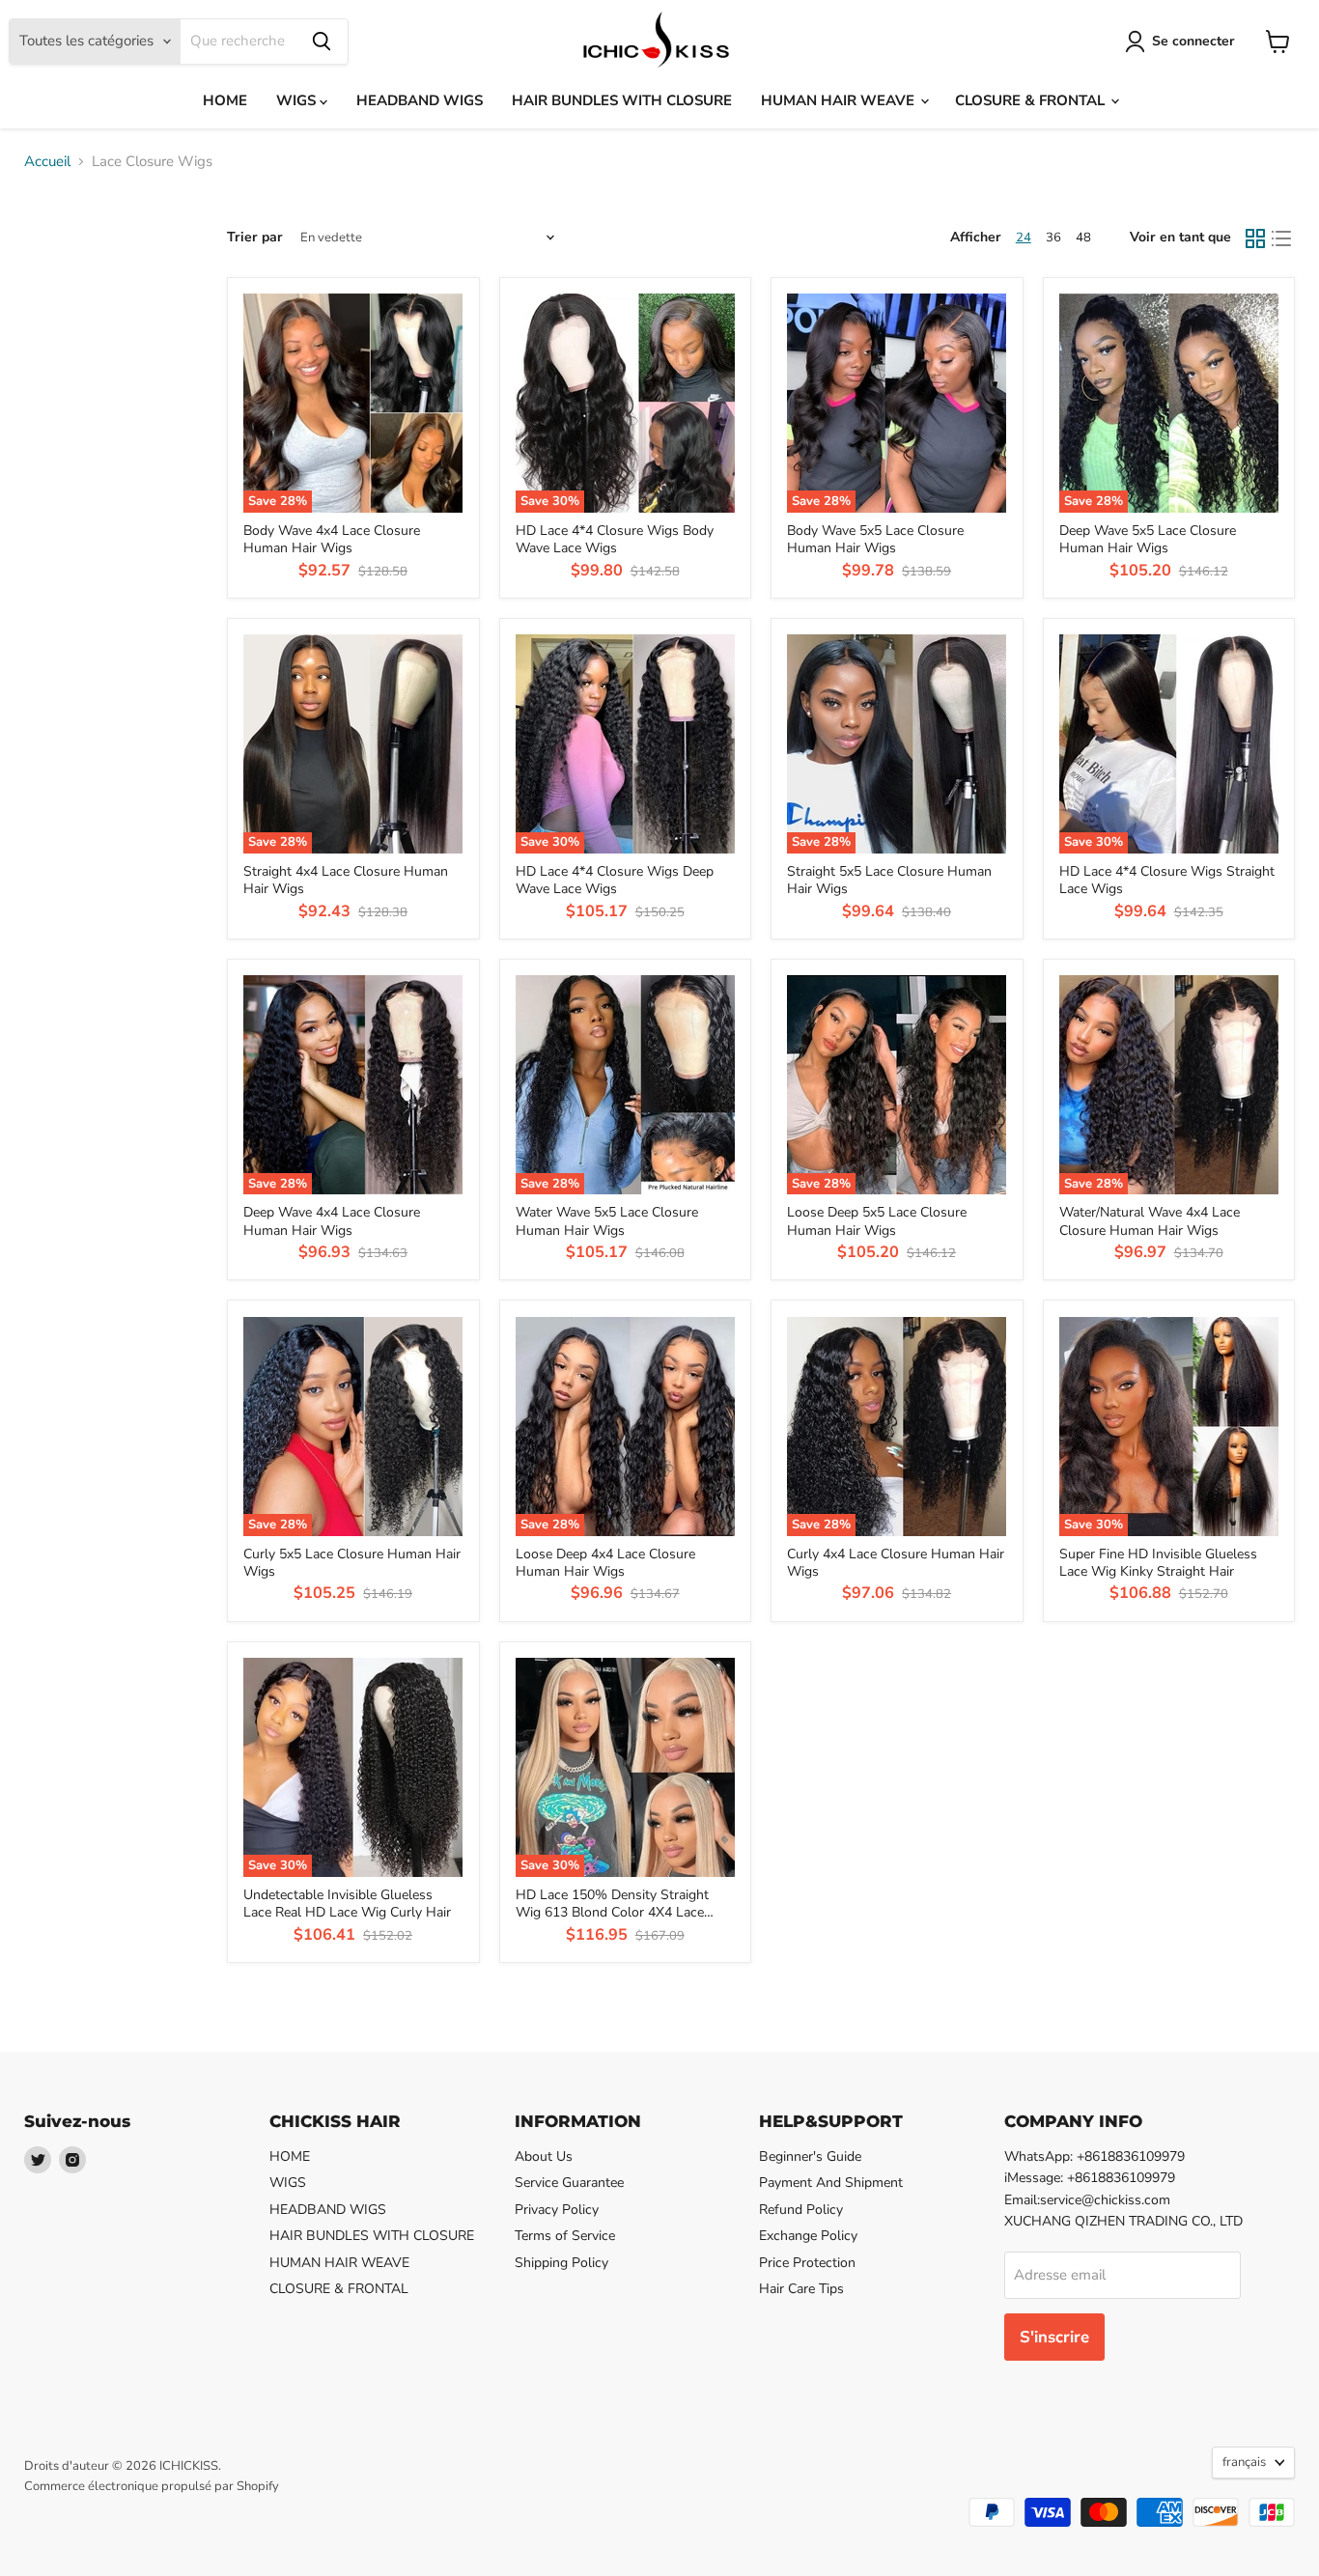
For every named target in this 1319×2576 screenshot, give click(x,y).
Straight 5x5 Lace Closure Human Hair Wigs (889, 880)
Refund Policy (801, 2210)
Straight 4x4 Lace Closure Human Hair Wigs (346, 880)
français (1244, 2462)
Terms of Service (565, 2236)
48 (1083, 238)
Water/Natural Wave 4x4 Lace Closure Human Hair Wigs (1150, 1221)
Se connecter (1193, 41)
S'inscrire (1054, 2337)
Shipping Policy (561, 2263)
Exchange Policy (808, 2236)
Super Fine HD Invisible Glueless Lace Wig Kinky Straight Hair (1158, 1563)
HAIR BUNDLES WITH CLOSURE (622, 100)
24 (1024, 238)
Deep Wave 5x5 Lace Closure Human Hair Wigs (1148, 539)
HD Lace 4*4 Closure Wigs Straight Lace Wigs (1167, 880)
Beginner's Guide (810, 2156)
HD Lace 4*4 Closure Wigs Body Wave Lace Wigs (615, 539)
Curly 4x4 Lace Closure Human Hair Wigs (896, 1563)
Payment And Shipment (831, 2183)
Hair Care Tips (801, 2289)
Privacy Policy (557, 2210)
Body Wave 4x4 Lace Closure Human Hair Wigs (332, 539)
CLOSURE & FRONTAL (1032, 100)
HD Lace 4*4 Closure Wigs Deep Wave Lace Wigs (615, 880)
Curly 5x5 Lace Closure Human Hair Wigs (352, 1563)
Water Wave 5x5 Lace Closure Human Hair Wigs (607, 1221)
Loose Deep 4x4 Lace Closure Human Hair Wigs (605, 1563)
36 (1053, 238)
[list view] (1282, 238)
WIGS (298, 100)
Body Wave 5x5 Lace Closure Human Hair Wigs (875, 539)
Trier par (255, 238)
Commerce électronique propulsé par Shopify (152, 2486)
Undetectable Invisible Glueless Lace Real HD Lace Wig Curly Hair (347, 1904)
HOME (225, 100)
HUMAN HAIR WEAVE (840, 100)
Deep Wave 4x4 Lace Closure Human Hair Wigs (332, 1221)
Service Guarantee (569, 2183)
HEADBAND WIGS (420, 100)
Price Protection (807, 2263)
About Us (544, 2156)
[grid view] (1255, 238)
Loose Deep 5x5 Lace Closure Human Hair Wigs (877, 1221)
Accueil (47, 162)
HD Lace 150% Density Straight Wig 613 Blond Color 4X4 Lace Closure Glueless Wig (612, 1913)
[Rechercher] (322, 42)
